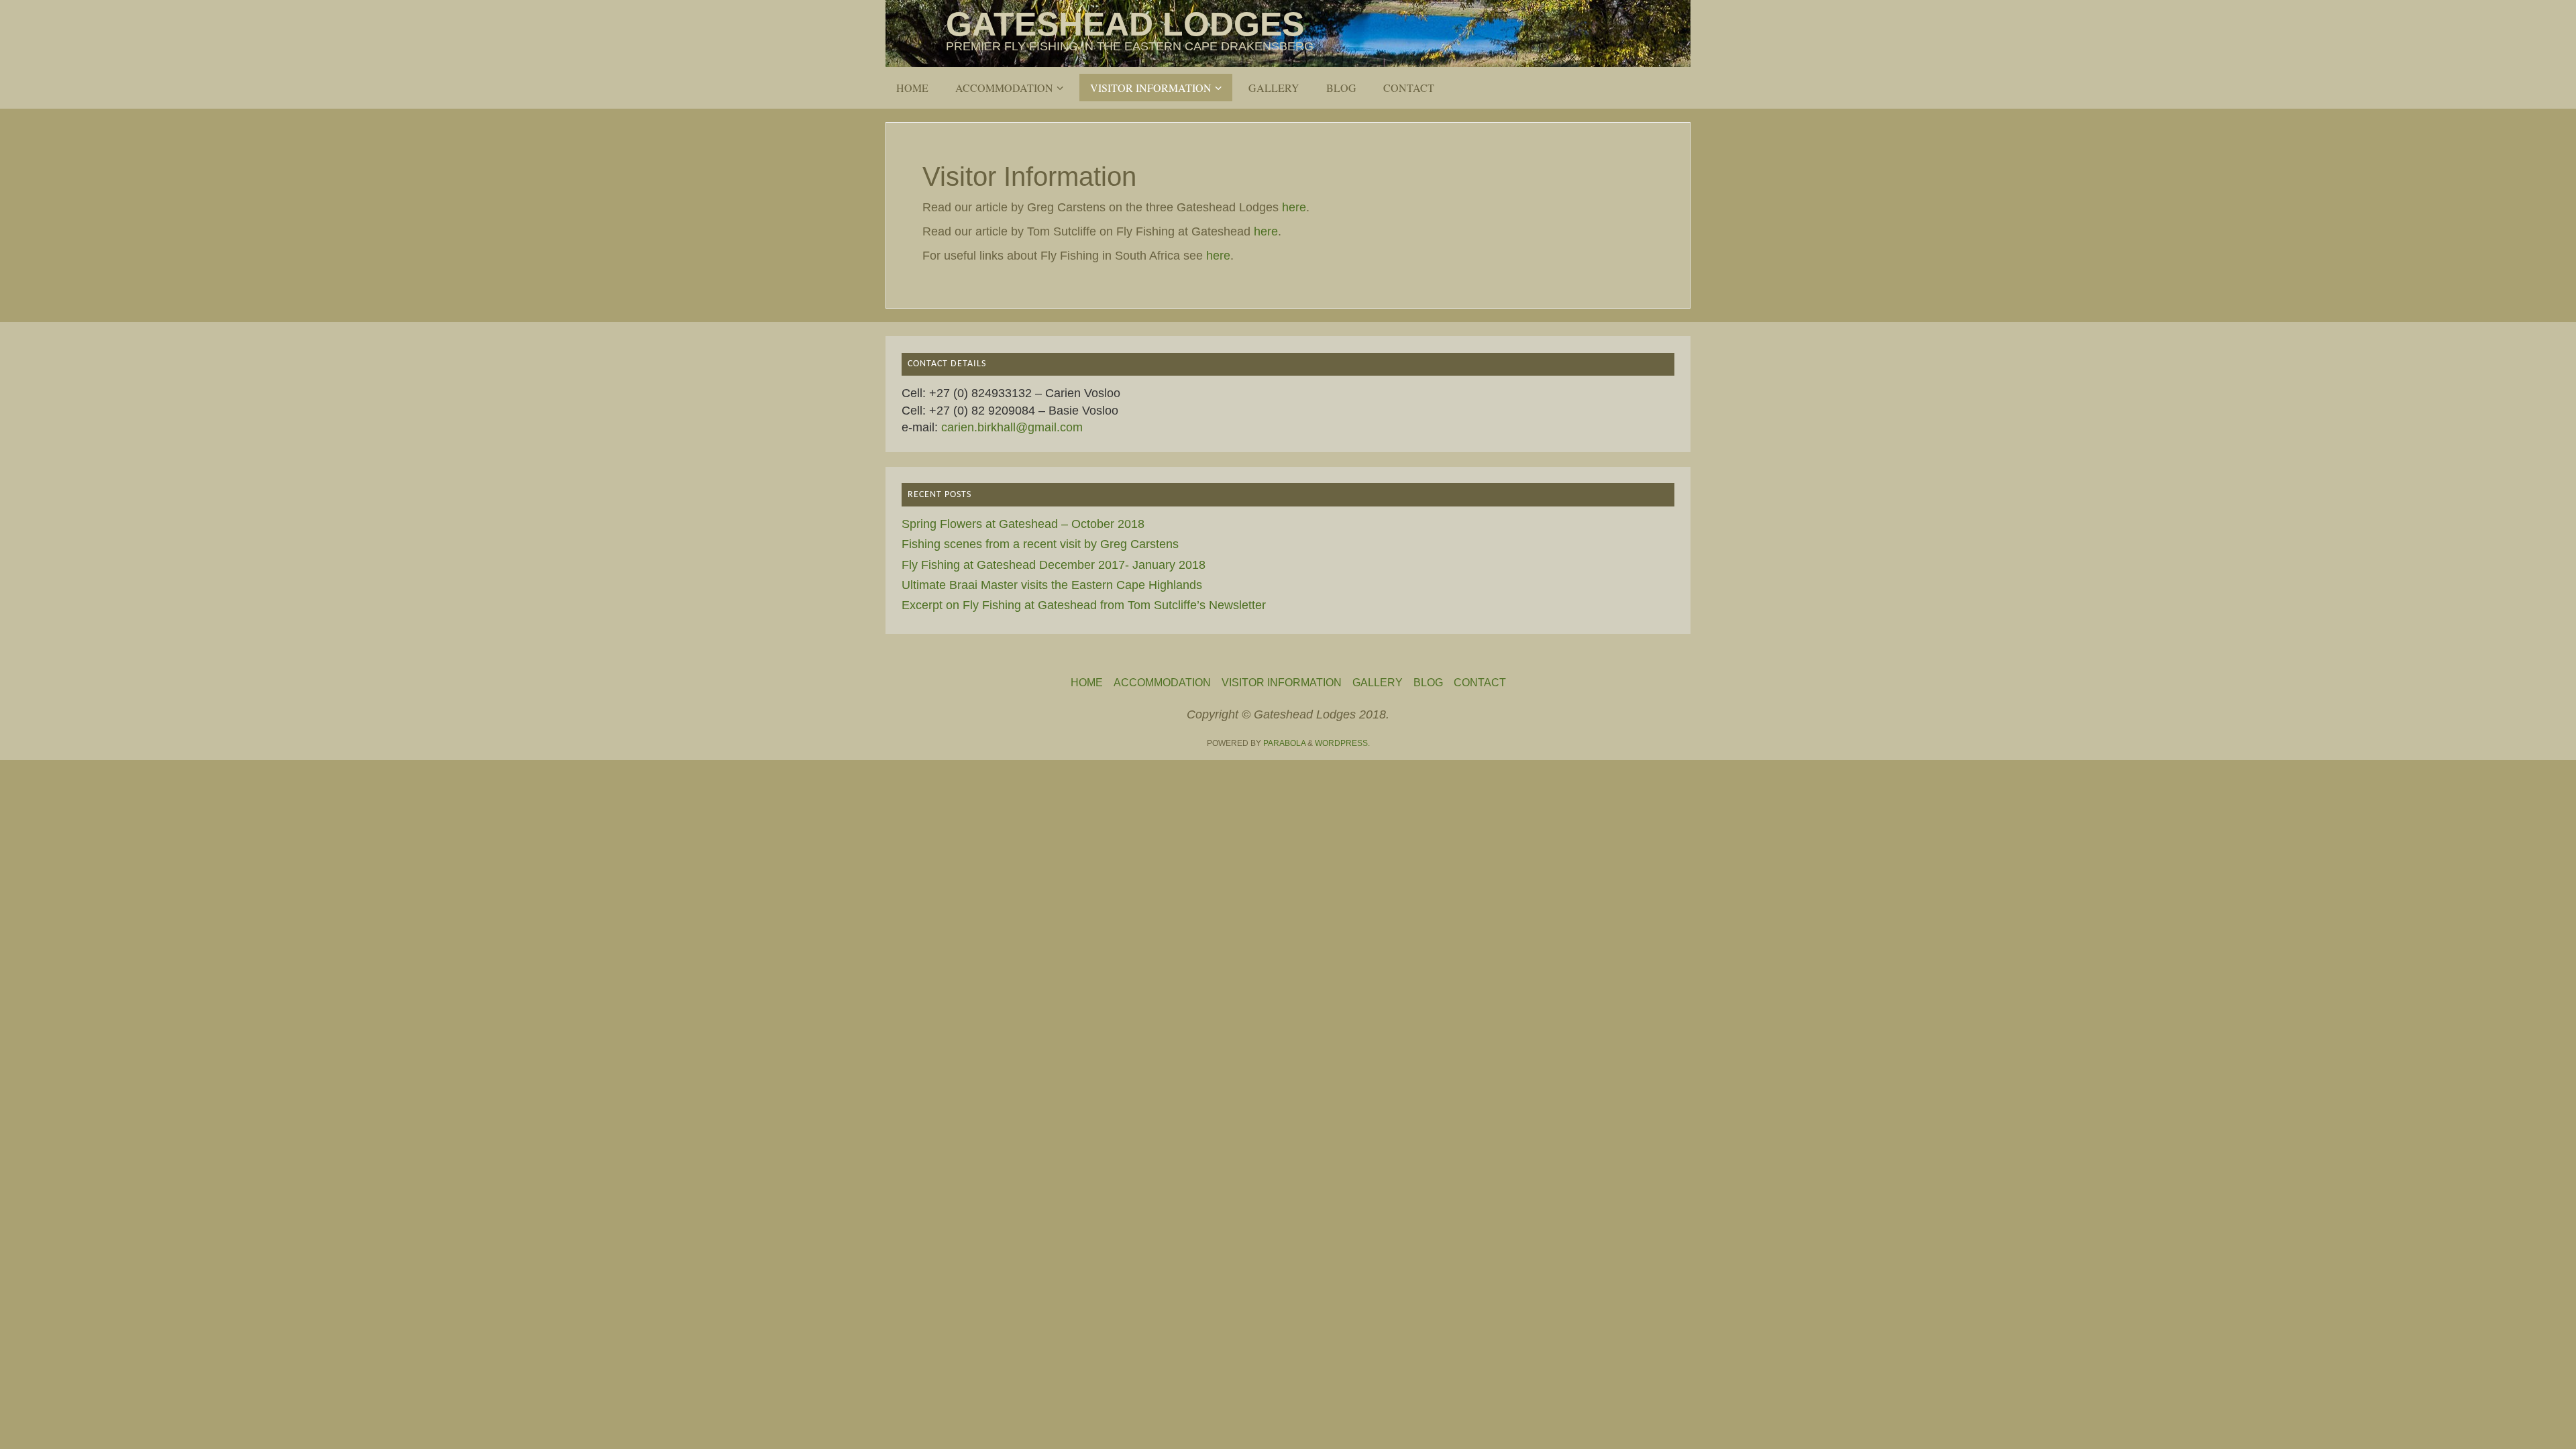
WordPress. (1342, 743)
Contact (1480, 682)
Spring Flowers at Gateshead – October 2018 (1023, 524)
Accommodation (1162, 682)
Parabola (1284, 743)
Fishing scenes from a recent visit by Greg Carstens (1040, 544)
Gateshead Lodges (1125, 24)
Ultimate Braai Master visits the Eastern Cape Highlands (1052, 585)
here (1294, 207)
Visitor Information (1282, 682)
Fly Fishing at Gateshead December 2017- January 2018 (1054, 565)
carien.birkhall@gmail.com (1012, 427)
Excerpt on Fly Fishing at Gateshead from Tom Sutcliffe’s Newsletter (1084, 605)
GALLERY (1378, 682)
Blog (1428, 682)
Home (1087, 682)
